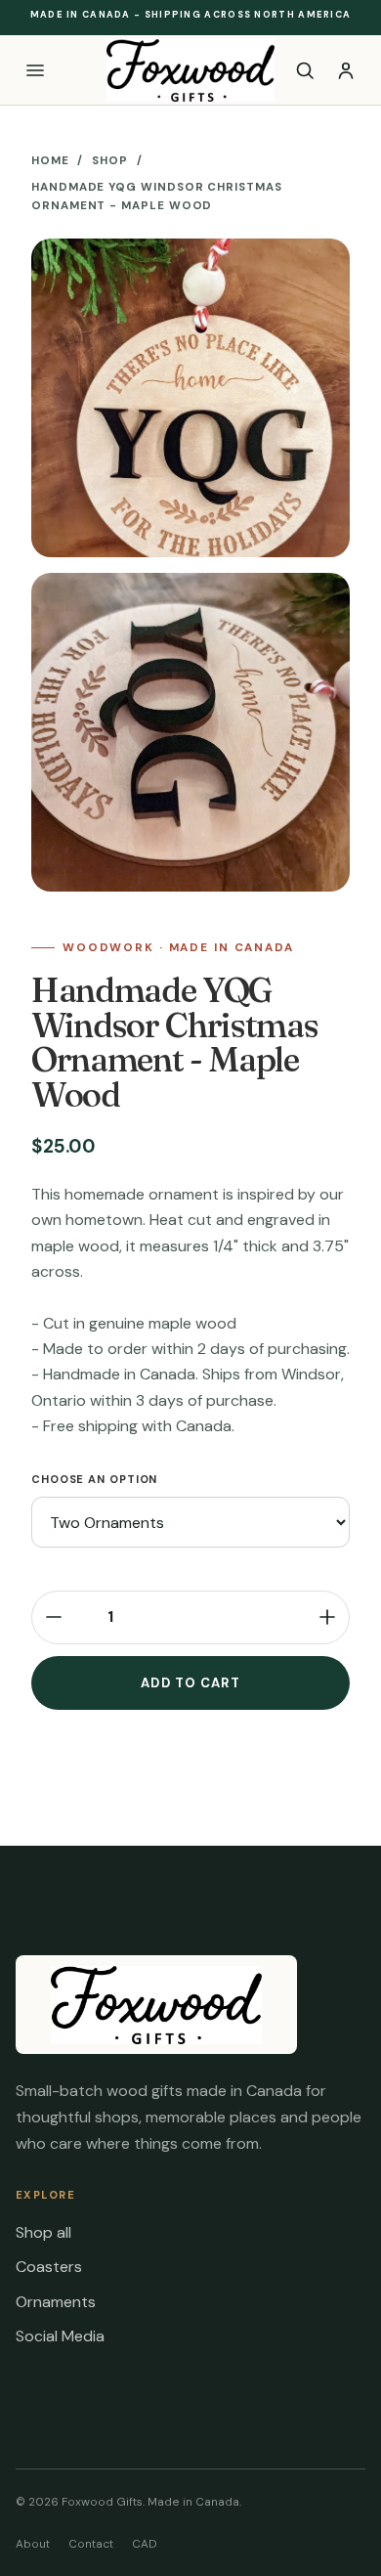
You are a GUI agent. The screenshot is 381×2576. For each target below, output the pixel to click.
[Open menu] (35, 70)
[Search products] (304, 70)
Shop (110, 161)
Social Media (60, 2336)
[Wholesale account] (346, 70)
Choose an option (94, 1479)
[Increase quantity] (327, 1617)
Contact (91, 2544)
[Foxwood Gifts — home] (190, 70)
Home (50, 161)
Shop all (43, 2232)
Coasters (49, 2267)
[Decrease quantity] (54, 1617)
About (33, 2544)
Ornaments (56, 2302)
